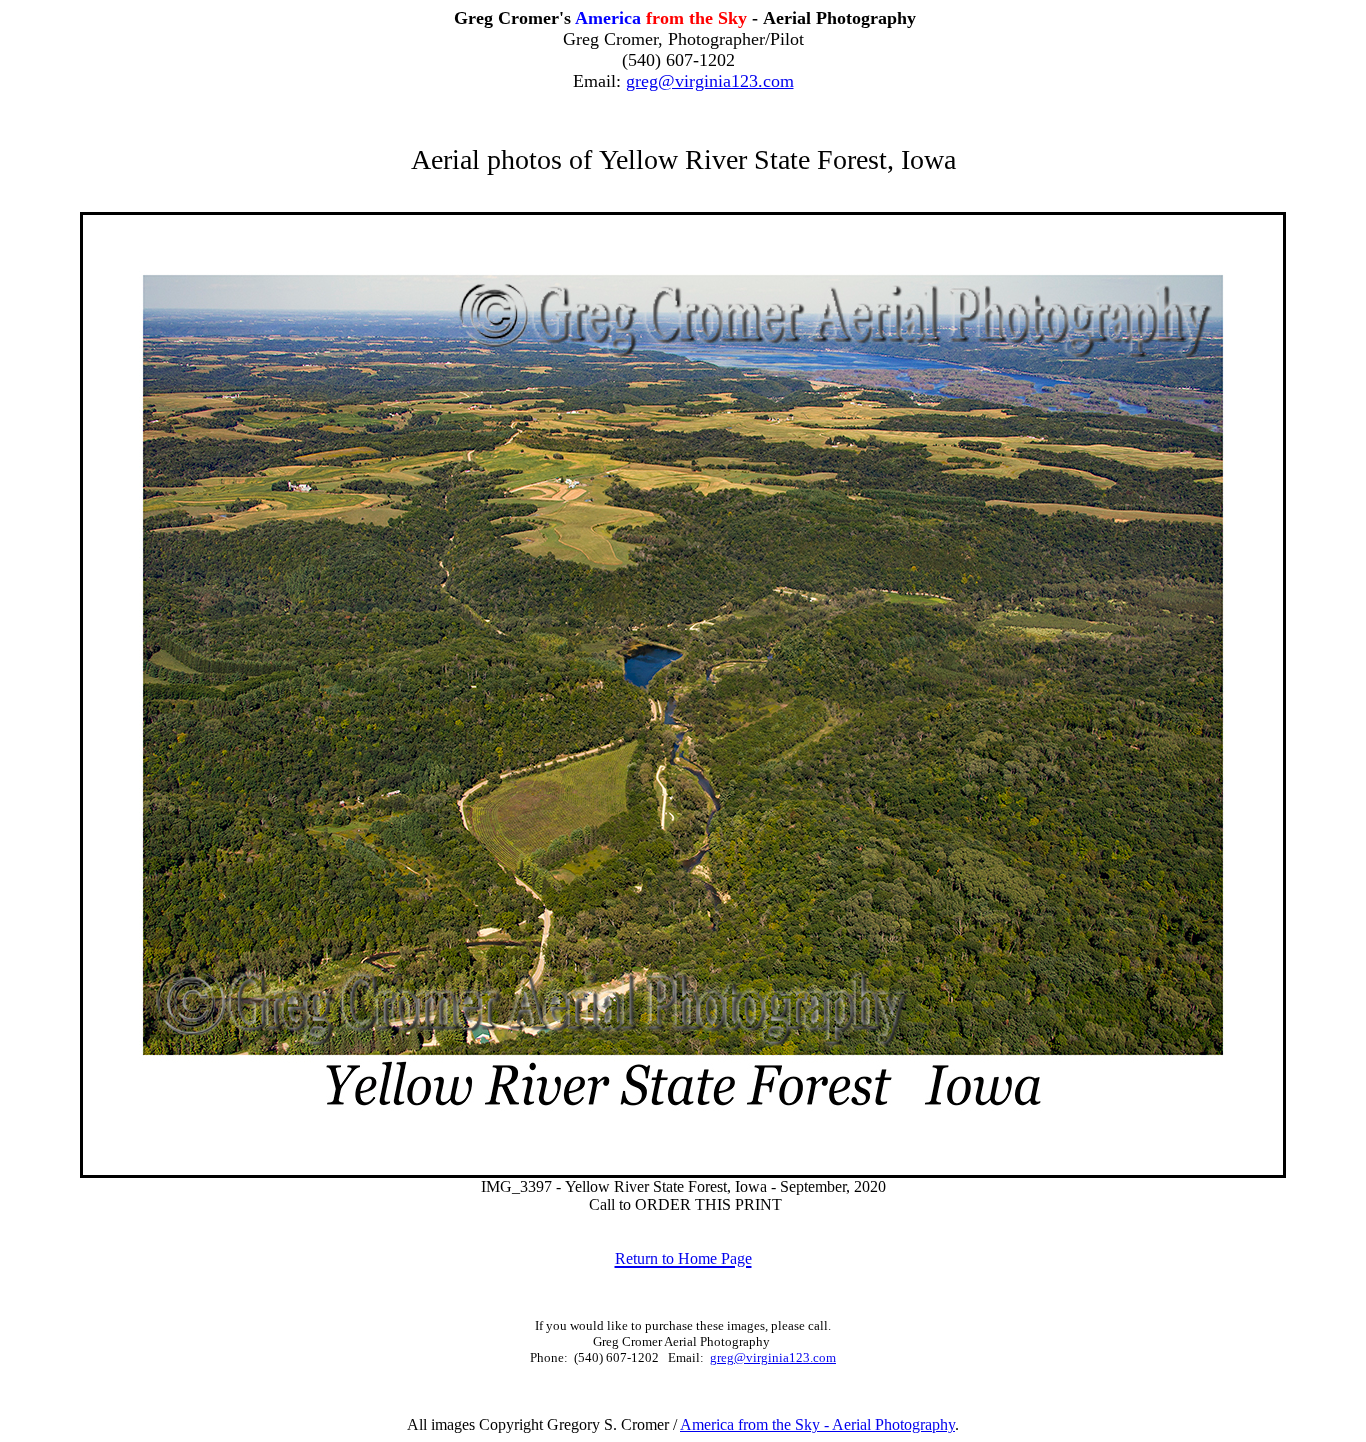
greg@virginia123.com (710, 81)
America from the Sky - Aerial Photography (817, 1424)
